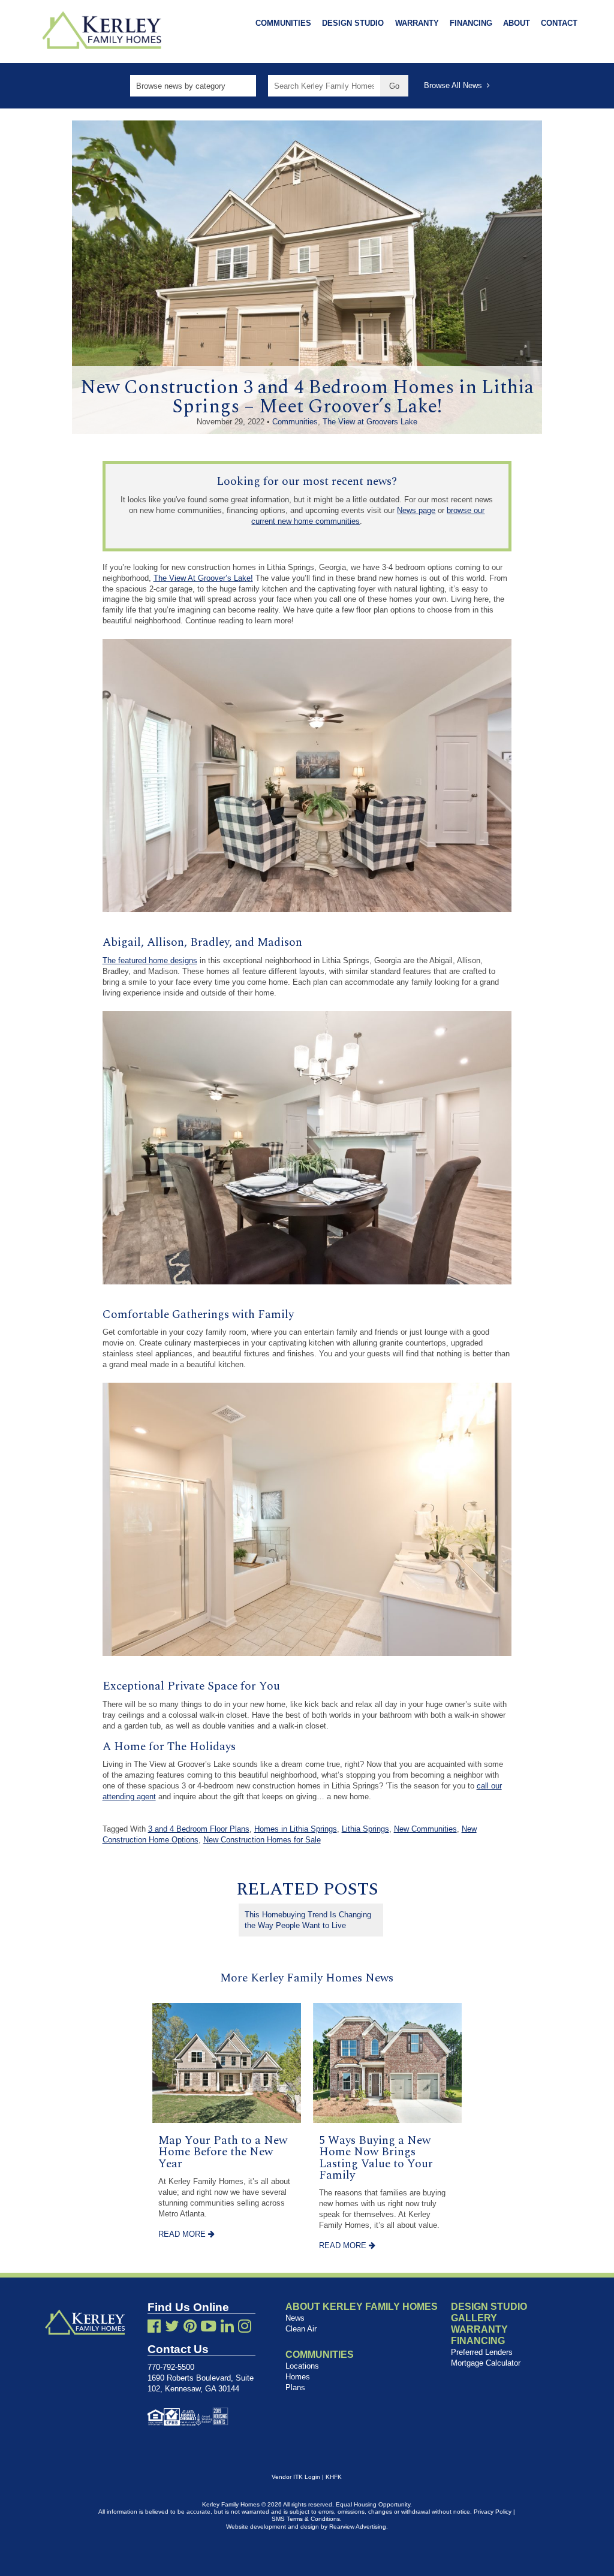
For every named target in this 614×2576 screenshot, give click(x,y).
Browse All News (455, 85)
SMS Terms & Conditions (306, 2519)
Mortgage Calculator (486, 2363)
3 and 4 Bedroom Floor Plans (199, 1829)
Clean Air (301, 2329)
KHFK (334, 2477)
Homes (298, 2377)
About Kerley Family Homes (362, 2307)
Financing (471, 23)
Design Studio (353, 23)
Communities (283, 23)
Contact (559, 23)
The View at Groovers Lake (370, 422)
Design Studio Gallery (489, 2312)
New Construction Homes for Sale (262, 1840)
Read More (183, 2234)
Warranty (417, 23)
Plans (295, 2388)
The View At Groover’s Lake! (203, 578)
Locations (302, 2366)
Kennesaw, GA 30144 (202, 2389)
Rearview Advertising (358, 2527)
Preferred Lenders (482, 2352)
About (517, 23)
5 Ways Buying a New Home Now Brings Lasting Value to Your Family (376, 2158)
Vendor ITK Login (296, 2477)
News (295, 2318)
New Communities (425, 1829)
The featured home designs (150, 960)
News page (416, 510)
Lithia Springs (365, 1829)
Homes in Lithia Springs (296, 1829)
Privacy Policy (493, 2512)
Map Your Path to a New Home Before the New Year (223, 2152)
